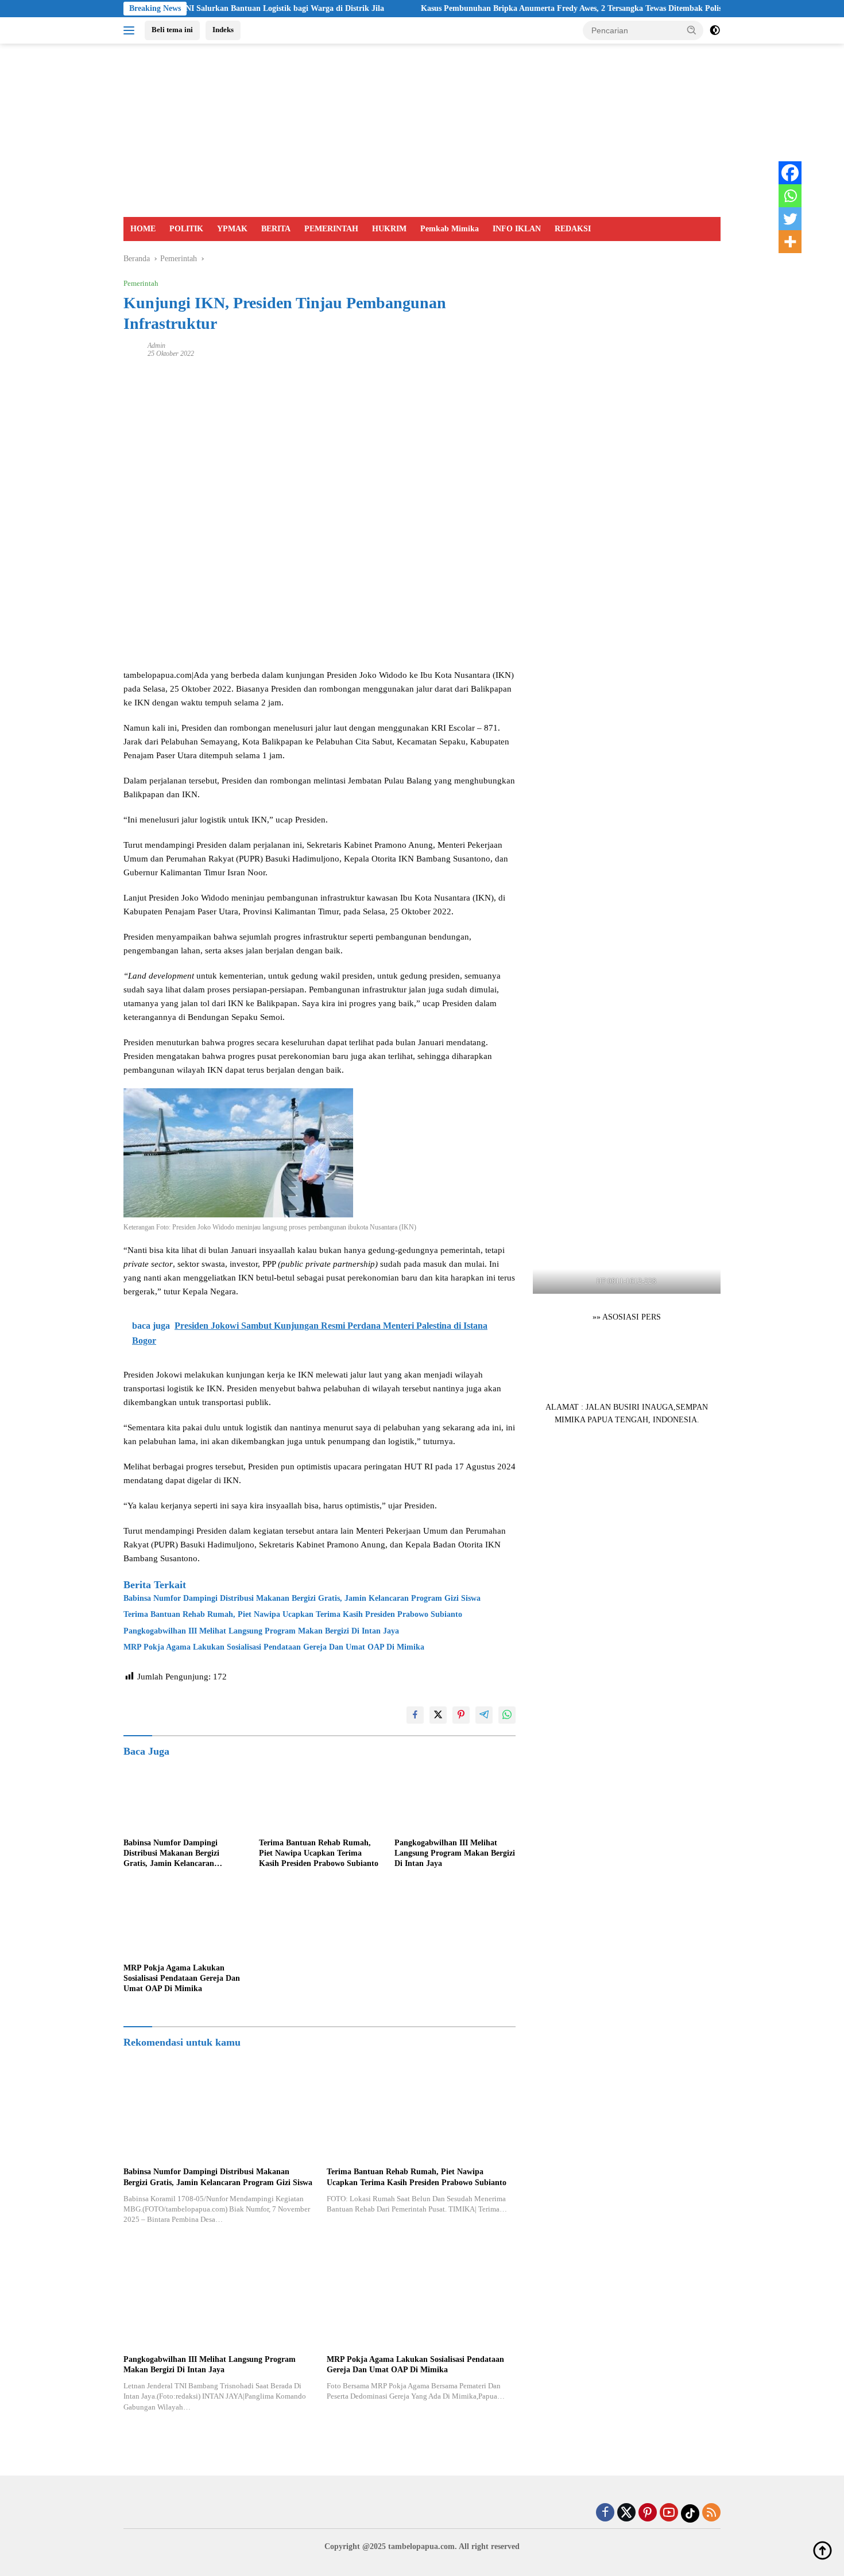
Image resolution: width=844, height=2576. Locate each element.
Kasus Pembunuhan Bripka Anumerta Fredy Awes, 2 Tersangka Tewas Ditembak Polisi (508, 8)
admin (156, 346)
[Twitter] (790, 219)
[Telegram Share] (484, 1715)
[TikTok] (690, 2513)
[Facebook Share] (415, 1715)
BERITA (276, 229)
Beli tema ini (172, 30)
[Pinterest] (648, 2513)
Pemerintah (141, 283)
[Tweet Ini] (438, 1715)
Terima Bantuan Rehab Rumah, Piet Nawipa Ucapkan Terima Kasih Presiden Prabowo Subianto (293, 1614)
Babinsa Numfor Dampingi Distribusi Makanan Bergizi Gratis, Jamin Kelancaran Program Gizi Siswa (302, 1598)
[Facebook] (790, 173)
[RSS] (711, 2513)
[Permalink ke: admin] (133, 349)
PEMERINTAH (331, 229)
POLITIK (186, 229)
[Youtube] (669, 2513)
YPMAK (232, 229)
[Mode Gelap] (715, 30)
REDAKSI (573, 229)
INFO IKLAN (517, 229)
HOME (143, 229)
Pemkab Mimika (450, 229)
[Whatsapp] (790, 196)
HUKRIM (389, 229)
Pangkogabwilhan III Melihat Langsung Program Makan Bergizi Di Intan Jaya (261, 1631)
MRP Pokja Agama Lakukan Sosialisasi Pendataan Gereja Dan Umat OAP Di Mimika (274, 1647)
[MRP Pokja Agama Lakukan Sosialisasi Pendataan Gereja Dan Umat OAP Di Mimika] (184, 1923)
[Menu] (131, 30)
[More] (790, 242)
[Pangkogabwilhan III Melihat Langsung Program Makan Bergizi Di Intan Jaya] (455, 1798)
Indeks (223, 30)
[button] (692, 30)
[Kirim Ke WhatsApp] (507, 1715)
